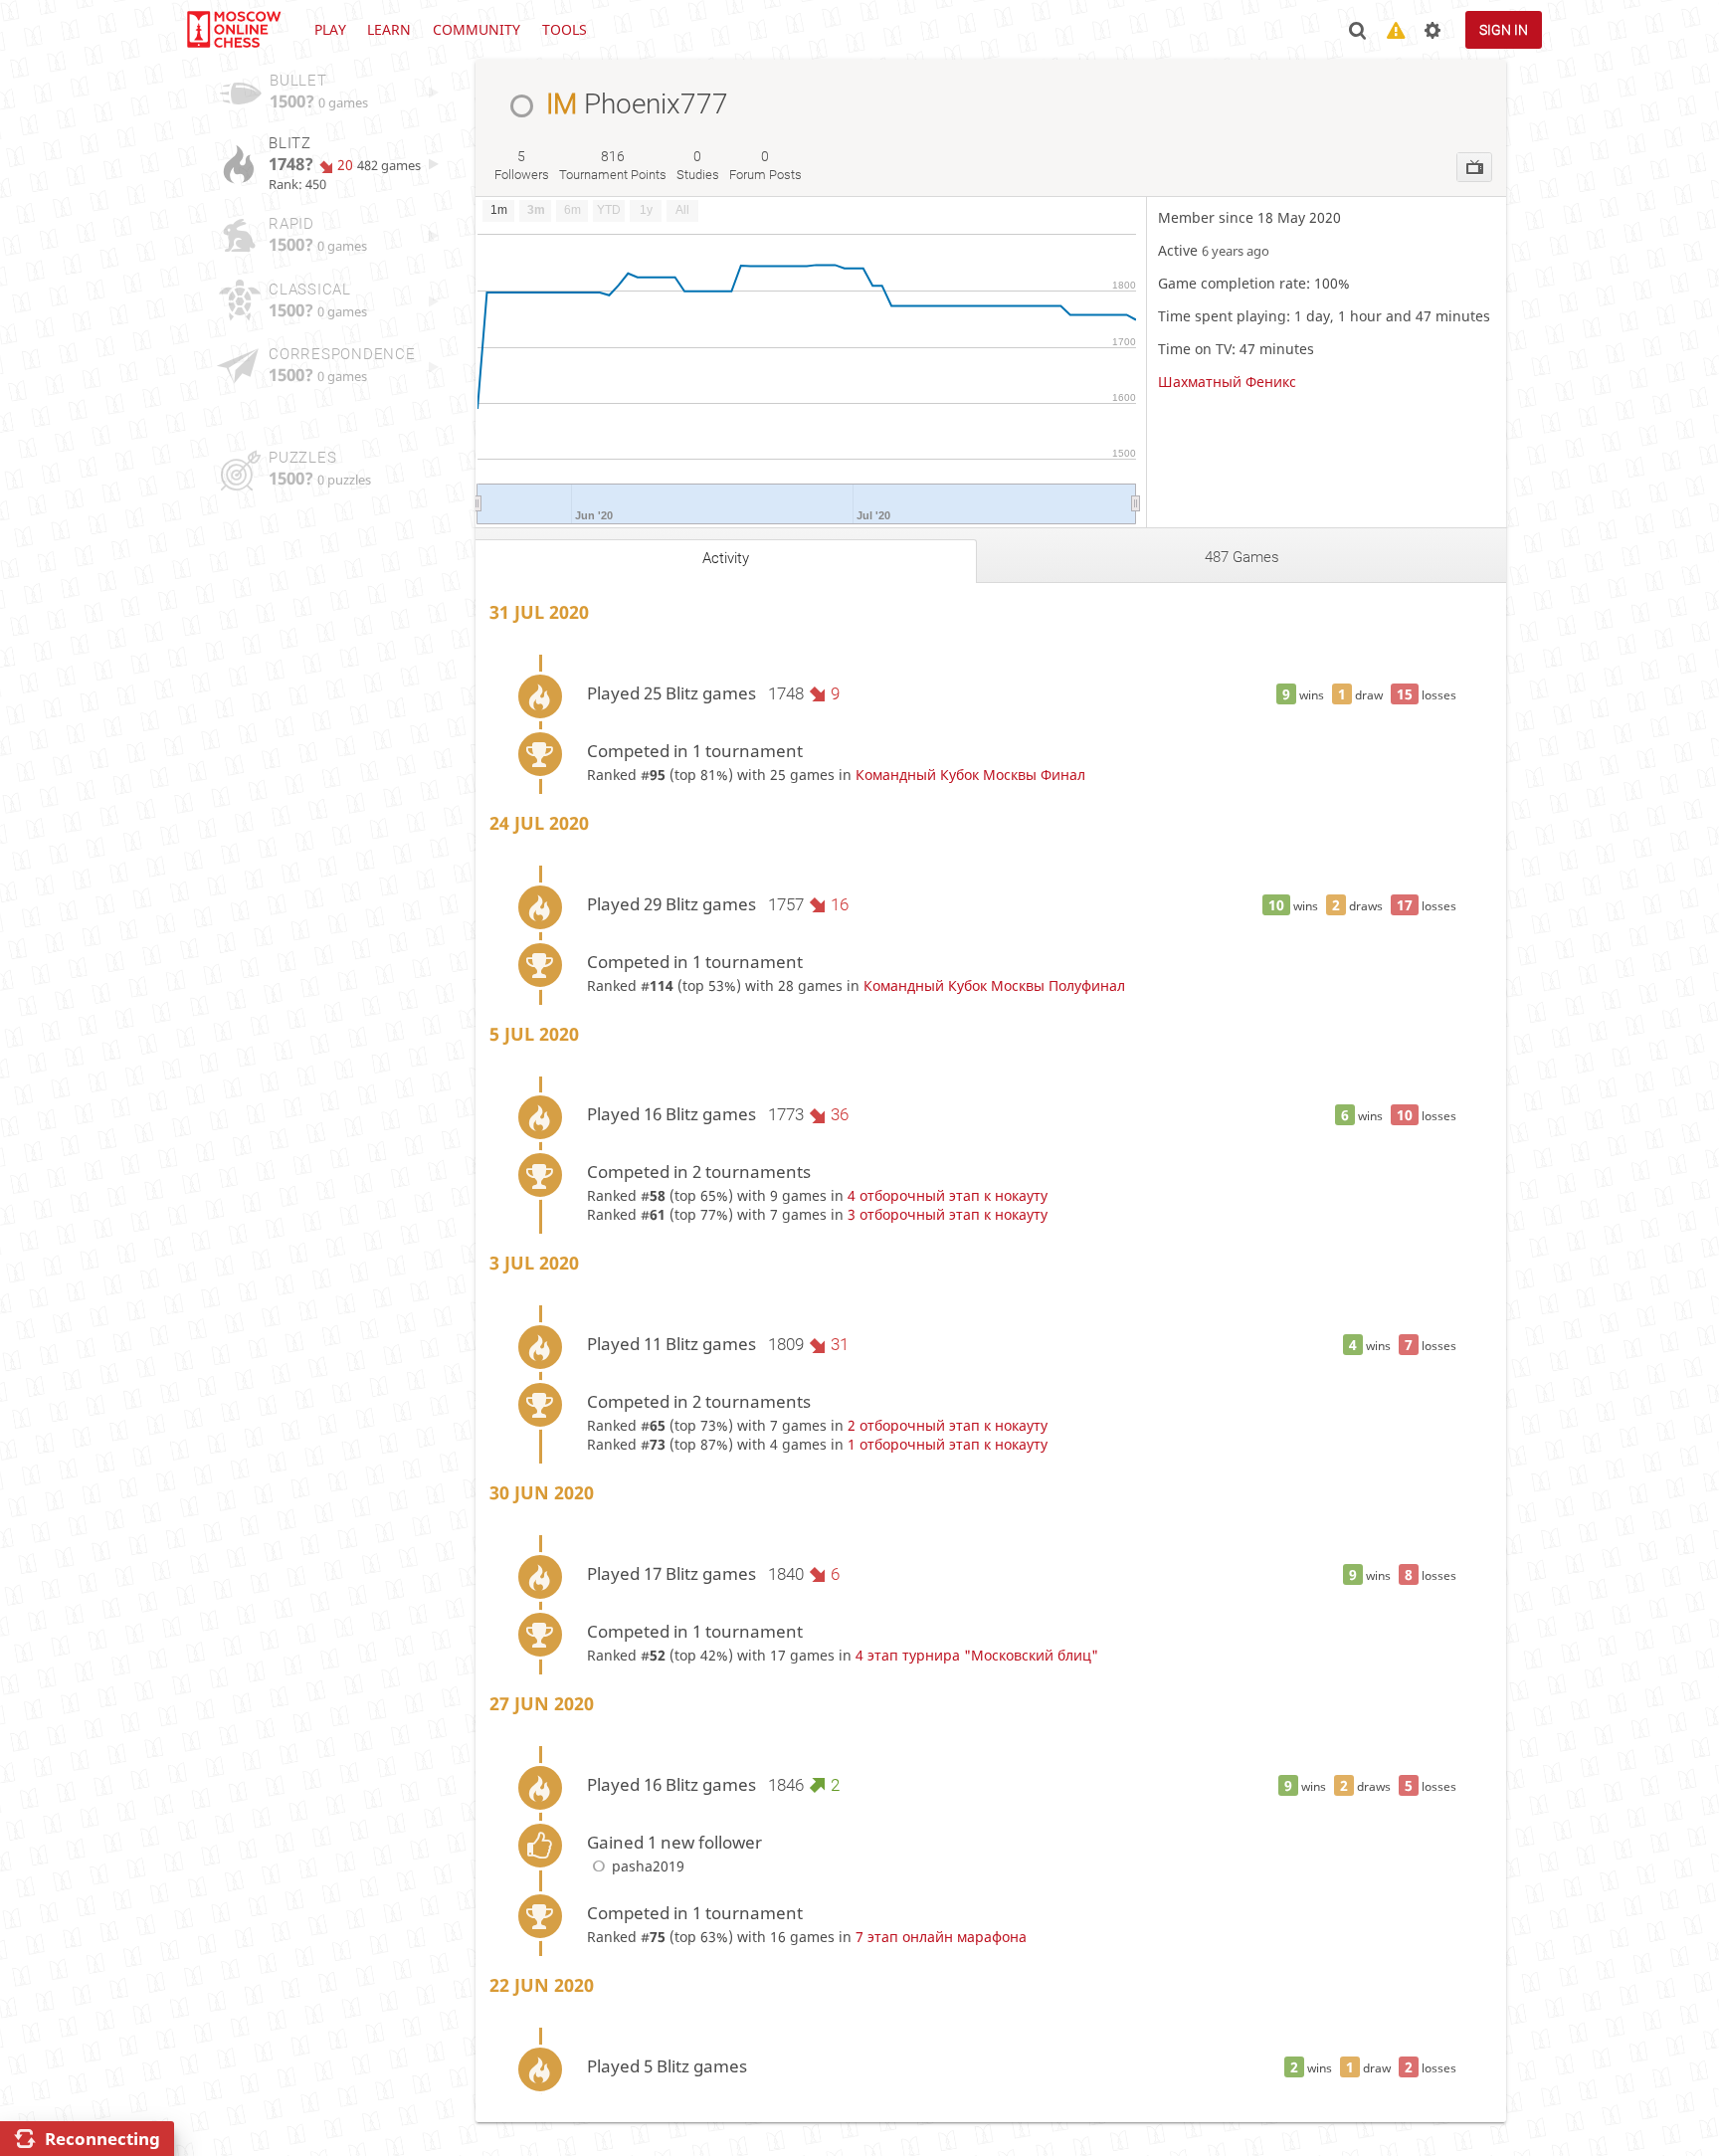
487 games (1242, 557)
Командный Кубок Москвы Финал (970, 775)
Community (477, 29)
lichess (233, 30)
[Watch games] (1474, 167)
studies (698, 165)
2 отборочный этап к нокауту (948, 1425)
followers (522, 165)
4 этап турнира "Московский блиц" (977, 1655)
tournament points (613, 165)
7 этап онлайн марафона (941, 1937)
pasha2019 (648, 1866)
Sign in (1504, 30)
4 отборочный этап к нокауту (948, 1195)
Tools (565, 29)
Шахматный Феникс (1227, 382)
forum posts (765, 165)
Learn (389, 29)
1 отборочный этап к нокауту (948, 1444)
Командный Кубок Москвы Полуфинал (994, 985)
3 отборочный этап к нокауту (948, 1214)
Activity (726, 558)
